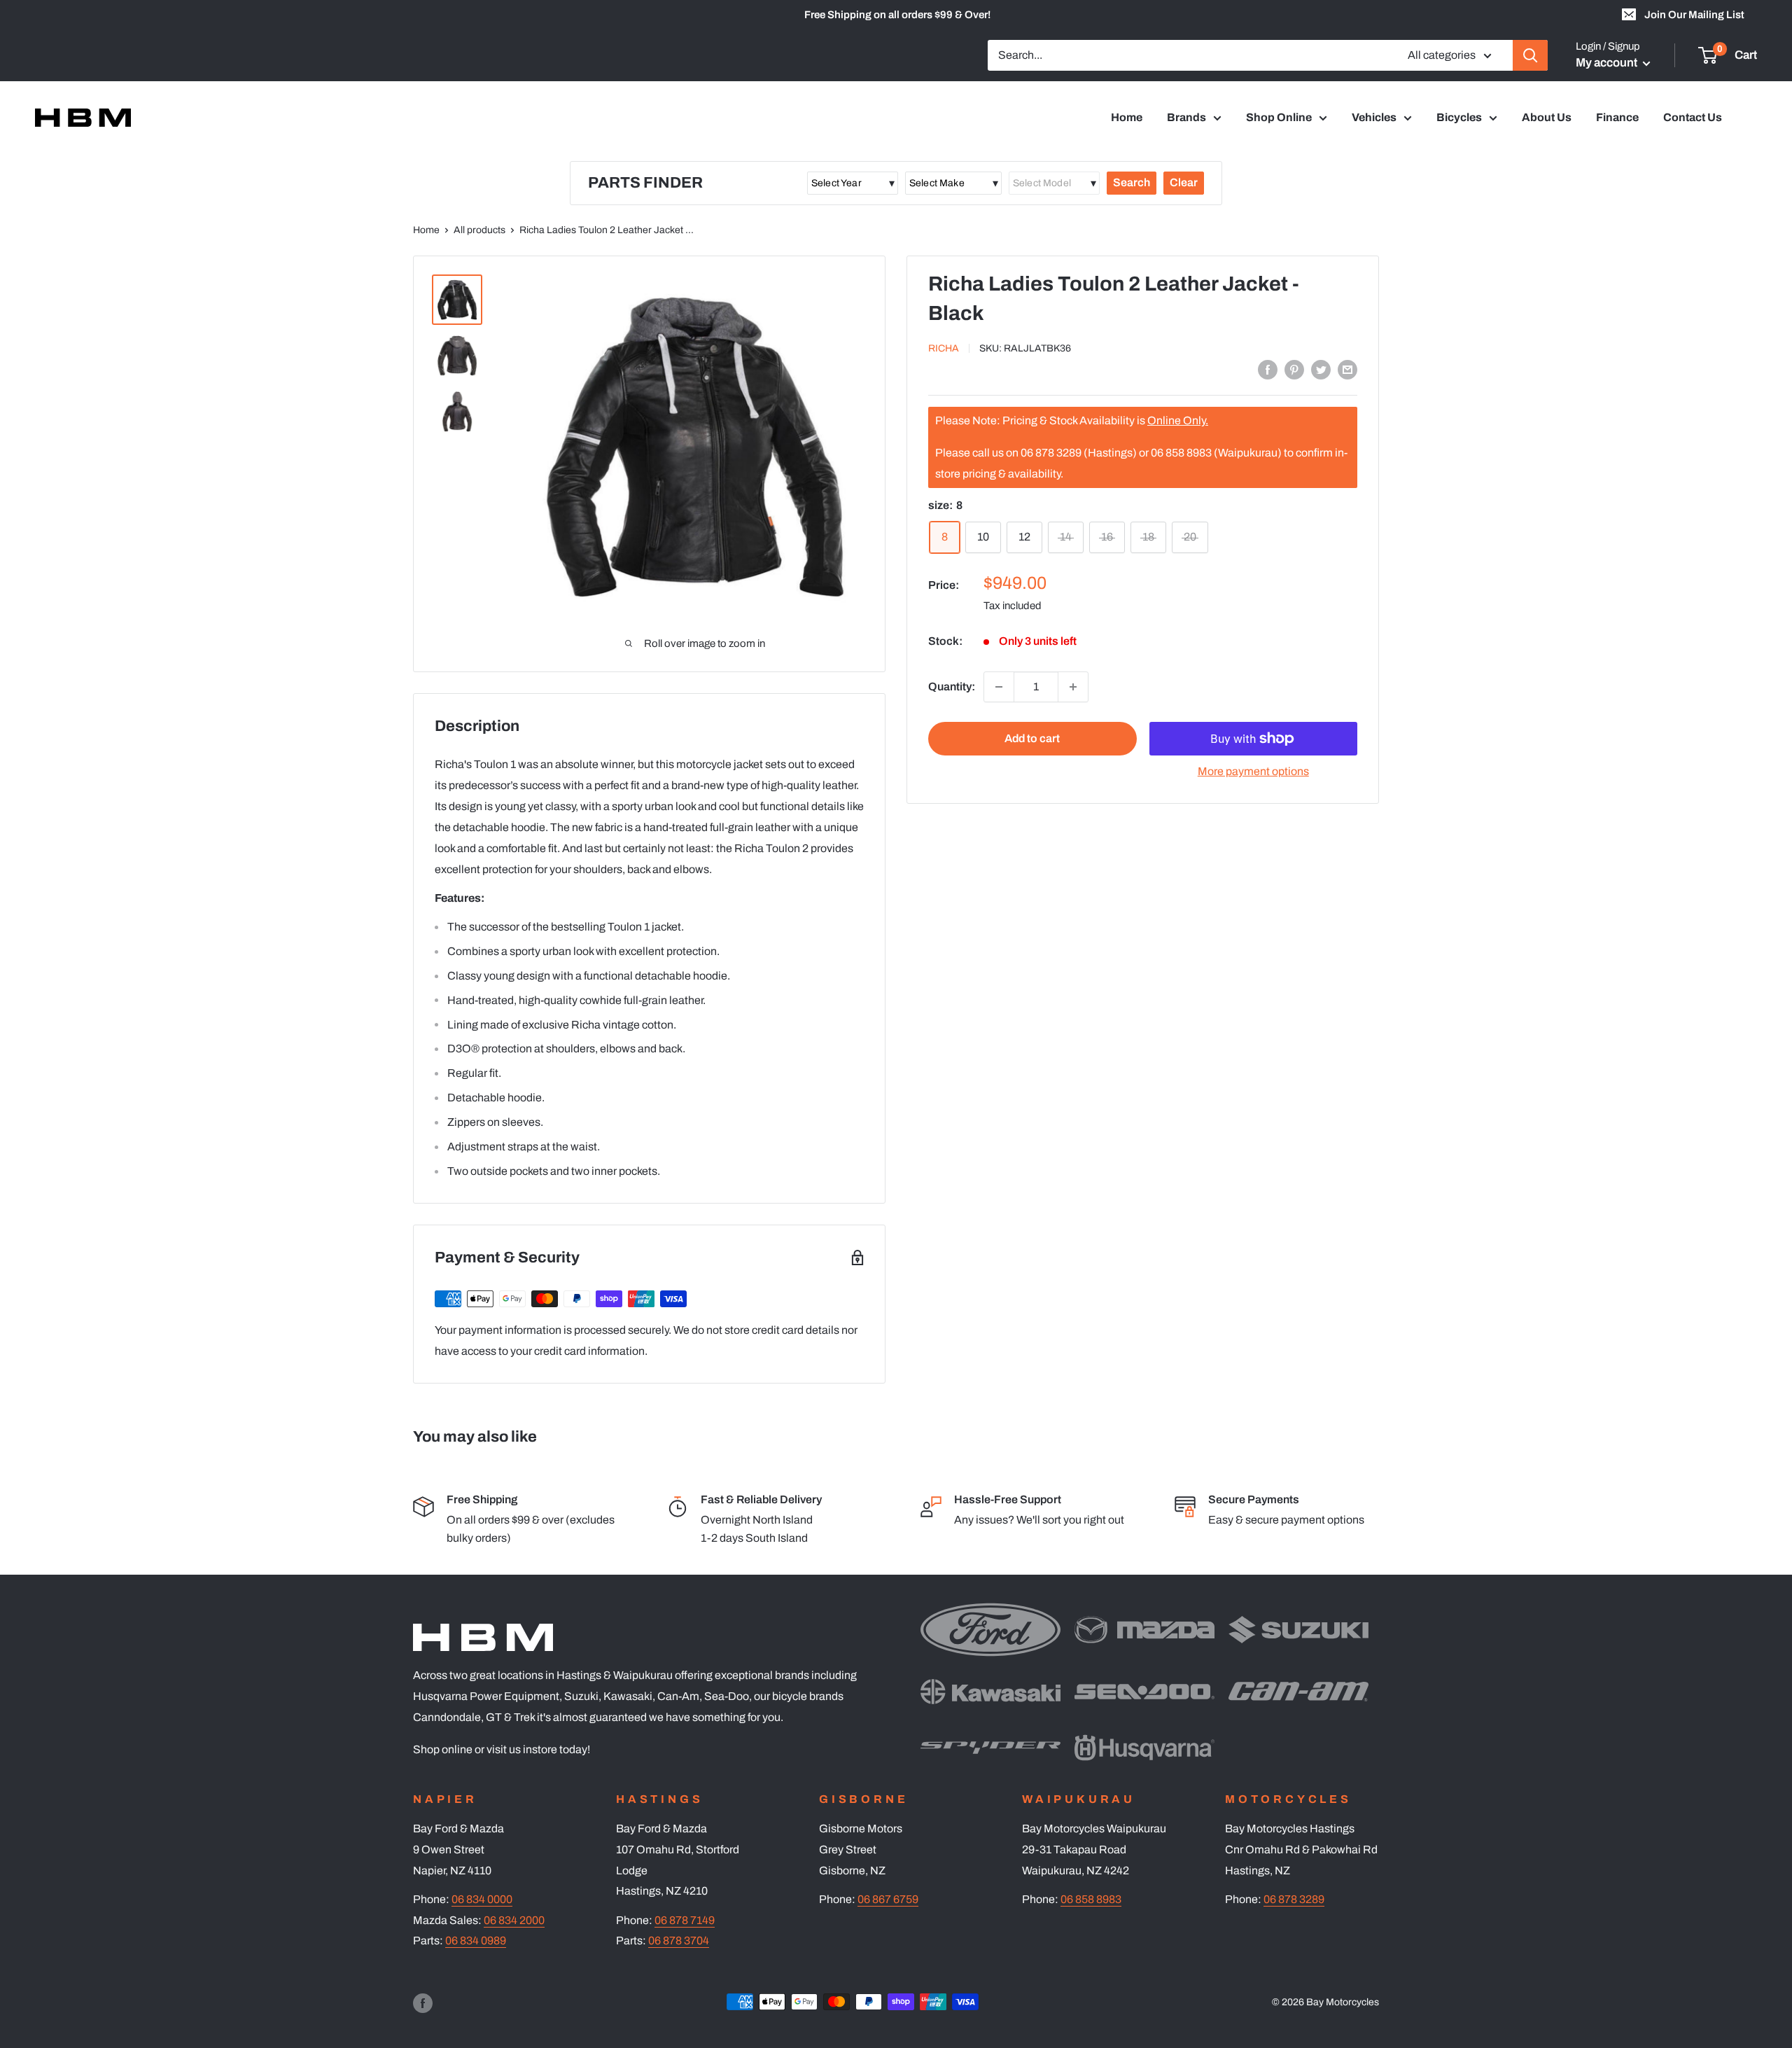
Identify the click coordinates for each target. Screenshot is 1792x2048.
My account (1608, 63)
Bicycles (1459, 117)
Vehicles (1374, 117)
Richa (944, 348)
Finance (1617, 117)
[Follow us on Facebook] (423, 2003)
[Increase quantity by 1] (1073, 687)
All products (479, 230)
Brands (1186, 117)
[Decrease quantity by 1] (999, 687)
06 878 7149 (685, 1920)
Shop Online (1279, 117)
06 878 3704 (679, 1941)
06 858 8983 (1091, 1899)
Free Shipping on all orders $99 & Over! (897, 15)
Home (1127, 117)
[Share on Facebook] (1268, 369)
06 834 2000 (514, 1920)
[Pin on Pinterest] (1294, 369)
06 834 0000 (482, 1899)
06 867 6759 (888, 1899)
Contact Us (1693, 117)
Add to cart (1032, 738)
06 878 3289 (1294, 1899)
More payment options (1253, 771)
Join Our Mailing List (1694, 15)
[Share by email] (1347, 369)
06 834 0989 (476, 1941)
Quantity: (952, 687)
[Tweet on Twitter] (1321, 369)
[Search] (1530, 55)
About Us (1547, 117)
